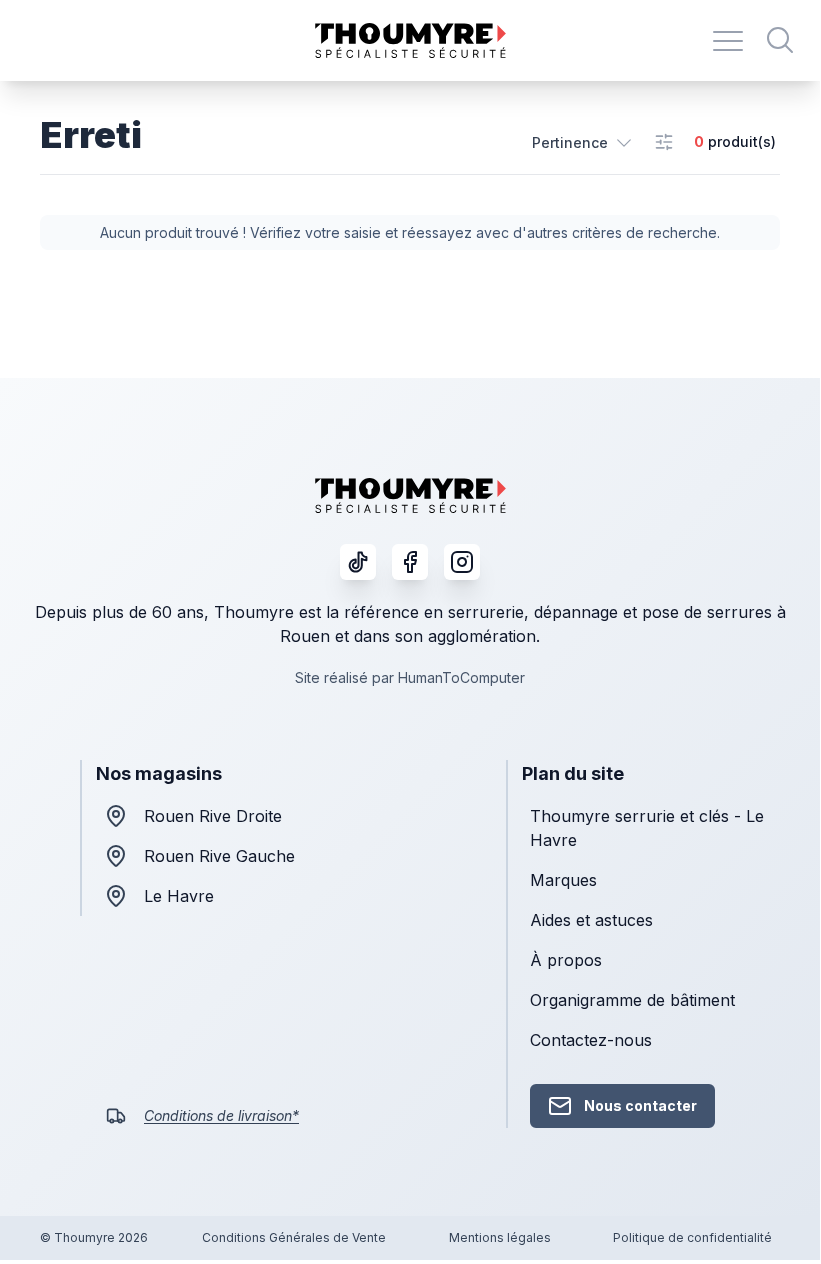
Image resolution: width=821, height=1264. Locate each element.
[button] (583, 142)
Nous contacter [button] (640, 1105)
